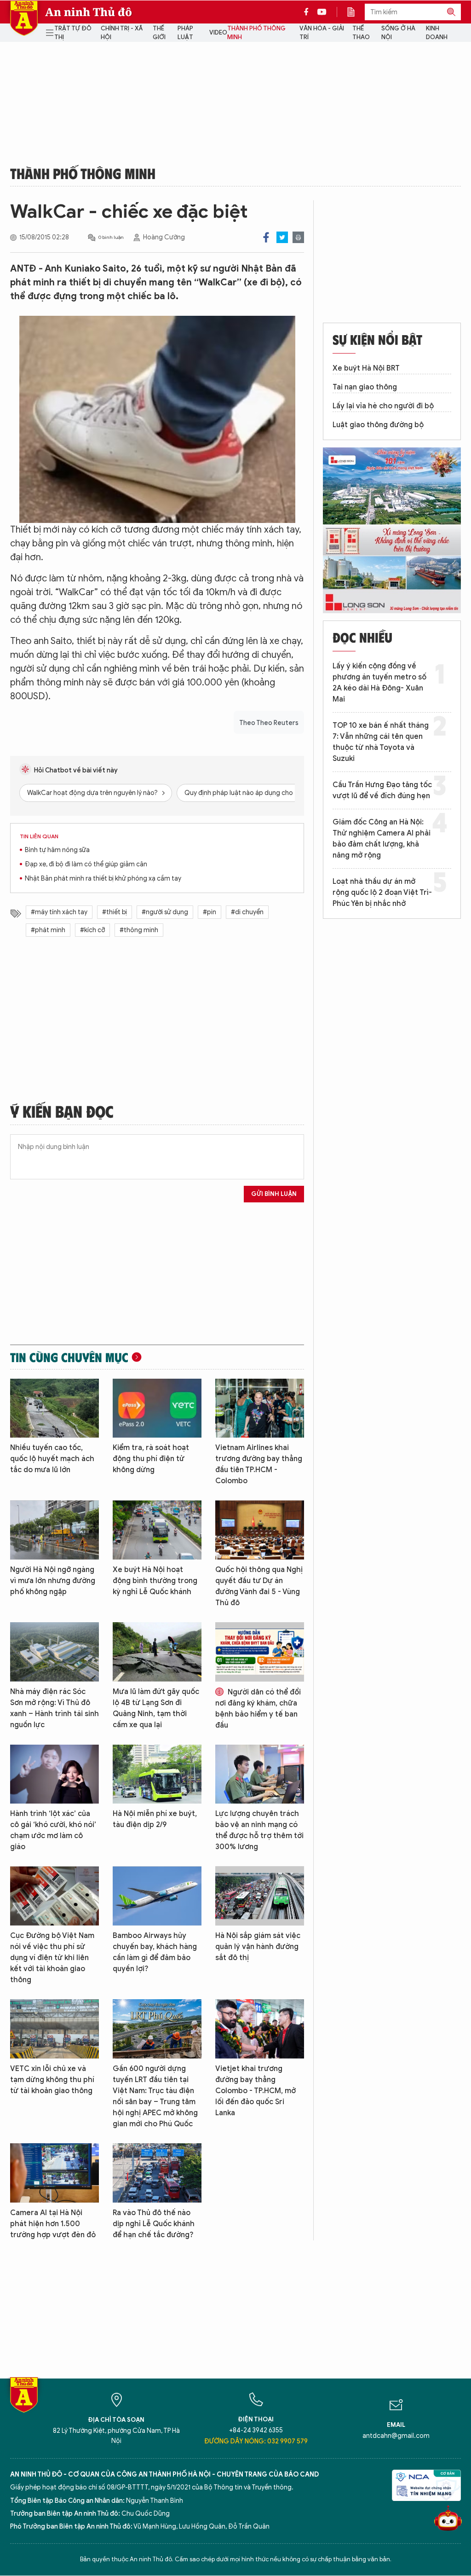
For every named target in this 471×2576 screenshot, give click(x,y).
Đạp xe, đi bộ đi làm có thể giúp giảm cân (86, 864)
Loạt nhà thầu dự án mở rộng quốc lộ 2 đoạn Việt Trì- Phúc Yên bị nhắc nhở (382, 893)
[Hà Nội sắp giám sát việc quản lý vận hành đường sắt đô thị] (260, 1896)
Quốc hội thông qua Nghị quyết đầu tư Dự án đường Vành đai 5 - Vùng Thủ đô (259, 1586)
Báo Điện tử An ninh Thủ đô (24, 18)
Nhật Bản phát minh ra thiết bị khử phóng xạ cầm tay (103, 879)
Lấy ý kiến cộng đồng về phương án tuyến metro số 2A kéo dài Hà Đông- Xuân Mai (379, 683)
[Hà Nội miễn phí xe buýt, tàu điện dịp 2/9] (157, 1774)
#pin (210, 912)
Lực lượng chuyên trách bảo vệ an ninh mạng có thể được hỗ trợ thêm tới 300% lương (259, 1830)
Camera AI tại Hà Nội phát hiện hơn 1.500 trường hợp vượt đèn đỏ (53, 2224)
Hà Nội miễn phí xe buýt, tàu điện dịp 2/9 (155, 1819)
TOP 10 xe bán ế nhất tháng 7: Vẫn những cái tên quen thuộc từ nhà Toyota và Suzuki (381, 742)
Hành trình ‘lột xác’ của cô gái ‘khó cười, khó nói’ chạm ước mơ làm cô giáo (53, 1830)
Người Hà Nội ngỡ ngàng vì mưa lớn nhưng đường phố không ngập (53, 1581)
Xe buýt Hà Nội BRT (366, 368)
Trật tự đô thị (73, 33)
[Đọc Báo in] (356, 12)
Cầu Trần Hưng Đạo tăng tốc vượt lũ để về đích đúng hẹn (382, 790)
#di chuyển (247, 912)
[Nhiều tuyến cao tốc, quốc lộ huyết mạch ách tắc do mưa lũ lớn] (55, 1408)
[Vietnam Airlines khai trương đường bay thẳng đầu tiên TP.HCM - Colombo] (260, 1408)
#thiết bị (115, 912)
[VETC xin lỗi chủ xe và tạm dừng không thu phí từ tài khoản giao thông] (55, 2029)
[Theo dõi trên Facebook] (309, 12)
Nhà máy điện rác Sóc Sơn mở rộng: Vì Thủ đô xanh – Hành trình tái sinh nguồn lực (55, 1708)
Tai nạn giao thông (365, 387)
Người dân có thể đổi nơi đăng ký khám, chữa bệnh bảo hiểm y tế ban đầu (258, 1709)
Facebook (266, 237)
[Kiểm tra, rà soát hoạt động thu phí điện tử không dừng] (157, 1408)
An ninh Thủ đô (89, 12)
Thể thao (361, 33)
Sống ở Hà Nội (398, 33)
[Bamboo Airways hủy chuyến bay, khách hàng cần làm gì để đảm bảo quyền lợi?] (157, 1896)
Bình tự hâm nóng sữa (57, 850)
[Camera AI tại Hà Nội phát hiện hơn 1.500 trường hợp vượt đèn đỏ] (55, 2173)
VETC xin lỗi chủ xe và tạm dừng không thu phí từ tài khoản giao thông (52, 2080)
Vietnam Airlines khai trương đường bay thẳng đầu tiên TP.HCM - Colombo (259, 1464)
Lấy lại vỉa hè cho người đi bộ (383, 406)
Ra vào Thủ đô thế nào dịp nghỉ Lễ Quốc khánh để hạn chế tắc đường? (154, 2224)
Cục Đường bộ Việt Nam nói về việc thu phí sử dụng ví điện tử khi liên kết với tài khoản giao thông (52, 1958)
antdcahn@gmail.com (396, 2436)
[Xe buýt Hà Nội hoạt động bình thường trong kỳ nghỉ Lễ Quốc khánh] (157, 1530)
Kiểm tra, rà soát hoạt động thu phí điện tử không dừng (151, 1459)
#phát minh (48, 930)
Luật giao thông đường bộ (378, 425)
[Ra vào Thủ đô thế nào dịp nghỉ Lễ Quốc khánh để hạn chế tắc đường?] (157, 2173)
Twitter (282, 237)
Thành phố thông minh (256, 33)
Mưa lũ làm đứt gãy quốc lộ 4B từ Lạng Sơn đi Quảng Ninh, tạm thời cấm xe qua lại (156, 1708)
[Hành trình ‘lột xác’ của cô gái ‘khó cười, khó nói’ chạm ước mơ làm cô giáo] (55, 1774)
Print (298, 237)
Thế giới (159, 33)
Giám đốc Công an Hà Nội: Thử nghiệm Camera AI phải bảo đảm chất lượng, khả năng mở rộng (382, 839)
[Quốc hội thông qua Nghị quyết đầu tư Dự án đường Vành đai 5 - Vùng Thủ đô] (260, 1530)
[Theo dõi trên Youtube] (322, 12)
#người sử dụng (165, 912)
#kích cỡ (92, 930)
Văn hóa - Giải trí (322, 33)
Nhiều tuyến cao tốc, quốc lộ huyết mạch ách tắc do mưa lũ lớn (52, 1459)
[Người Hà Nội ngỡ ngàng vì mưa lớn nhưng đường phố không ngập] (55, 1530)
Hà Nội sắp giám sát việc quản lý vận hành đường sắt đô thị (258, 1947)
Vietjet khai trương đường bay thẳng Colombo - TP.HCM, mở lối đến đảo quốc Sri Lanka (256, 2091)
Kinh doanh (437, 33)
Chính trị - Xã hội (122, 33)
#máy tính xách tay (59, 912)
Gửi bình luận (274, 1194)
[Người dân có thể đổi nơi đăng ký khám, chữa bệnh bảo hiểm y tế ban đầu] (260, 1652)
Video (218, 32)
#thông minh (139, 930)
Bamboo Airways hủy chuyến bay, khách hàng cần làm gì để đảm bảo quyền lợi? (155, 1952)
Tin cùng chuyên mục (69, 1357)
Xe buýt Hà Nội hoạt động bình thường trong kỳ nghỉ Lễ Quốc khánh (155, 1581)
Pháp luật (185, 33)
